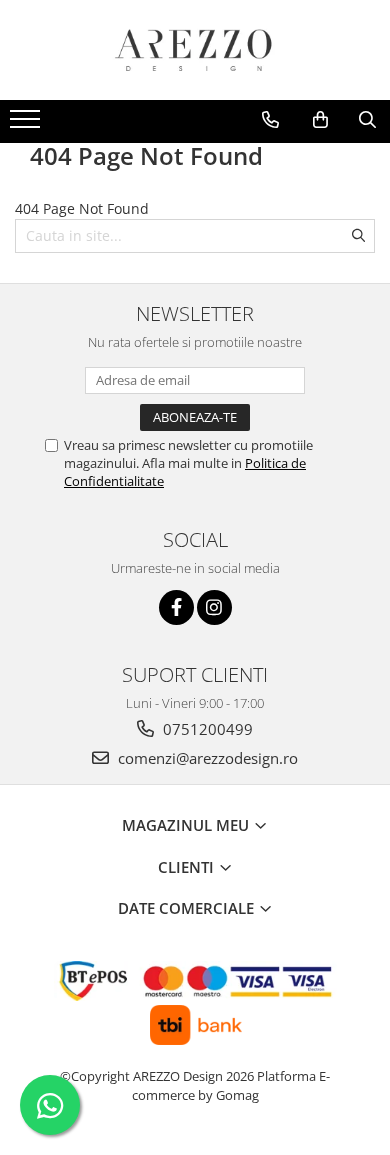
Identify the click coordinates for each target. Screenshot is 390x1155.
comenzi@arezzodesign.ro (206, 758)
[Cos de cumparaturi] (320, 120)
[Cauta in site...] (367, 120)
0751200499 (206, 729)
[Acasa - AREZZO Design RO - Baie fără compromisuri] (195, 50)
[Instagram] (214, 607)
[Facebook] (176, 607)
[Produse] (27, 125)
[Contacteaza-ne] (270, 120)
